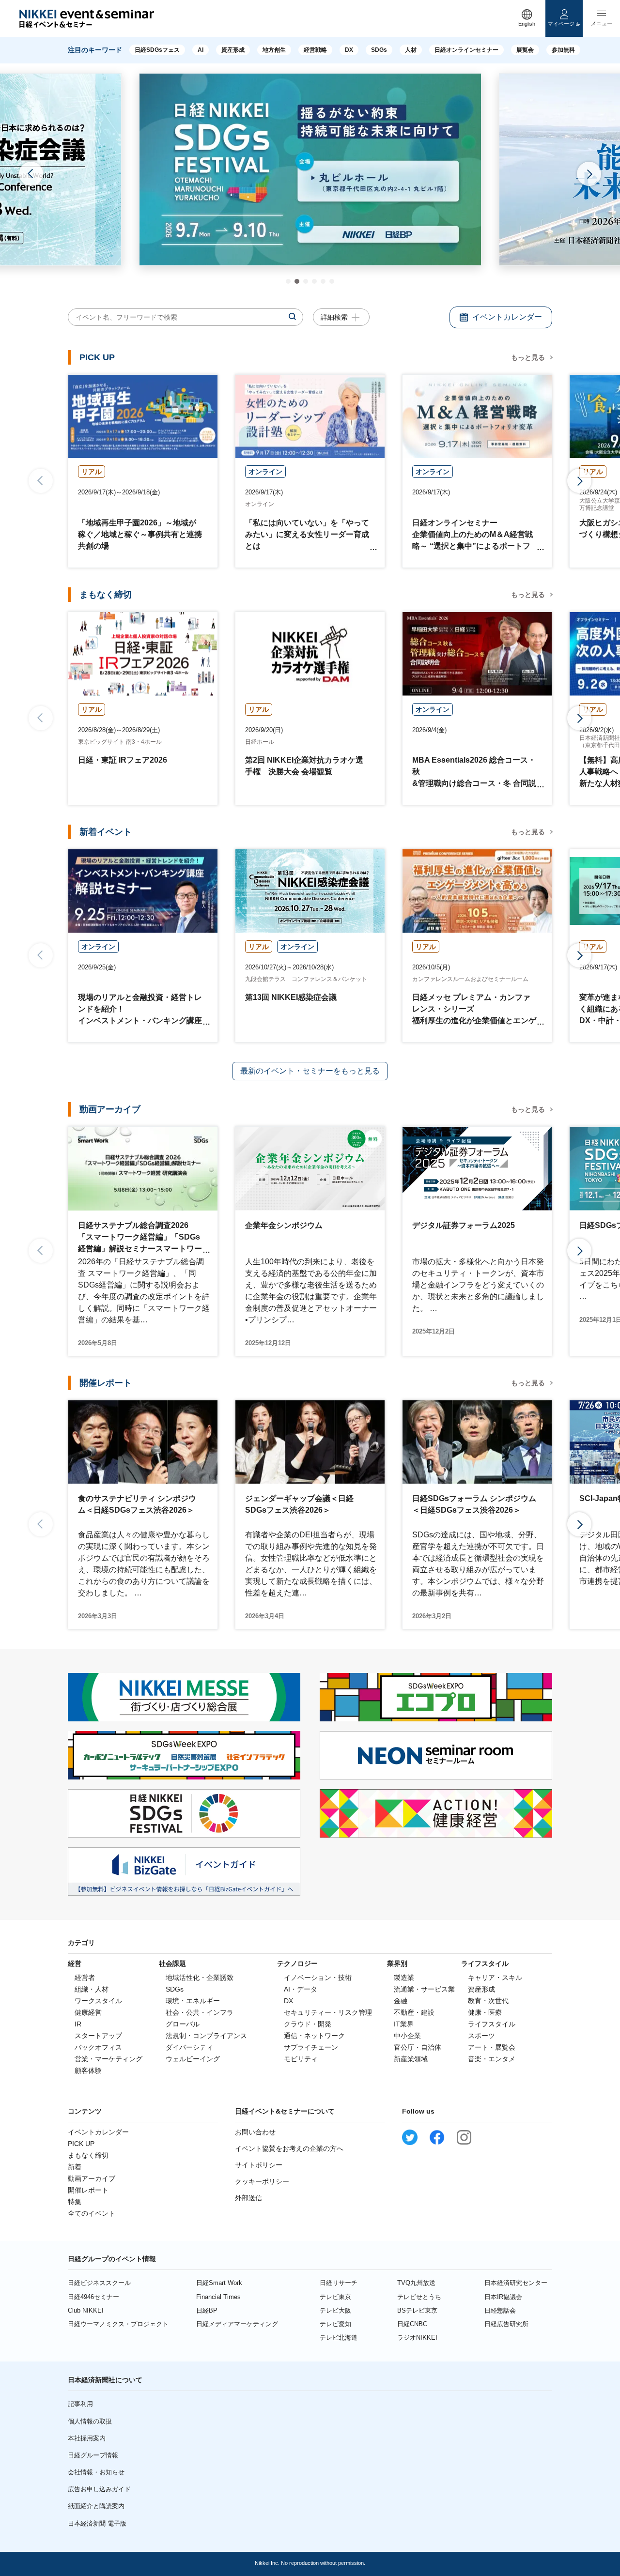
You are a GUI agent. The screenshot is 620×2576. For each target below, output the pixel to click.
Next (589, 174)
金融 (401, 2001)
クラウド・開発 (308, 2024)
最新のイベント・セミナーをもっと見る (310, 1071)
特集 (75, 2202)
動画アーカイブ (92, 2178)
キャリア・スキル (495, 1978)
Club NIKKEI (86, 2310)
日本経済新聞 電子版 (97, 2523)
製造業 (404, 1978)
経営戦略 (315, 50)
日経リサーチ (339, 2283)
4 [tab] (314, 281)
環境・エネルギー (193, 2001)
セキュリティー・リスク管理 (328, 2012)
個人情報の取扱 (90, 2421)
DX (349, 50)
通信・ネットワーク (314, 2036)
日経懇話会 (500, 2310)
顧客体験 (88, 2070)
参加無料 (563, 50)
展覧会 (525, 50)
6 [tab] (332, 281)
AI (201, 50)
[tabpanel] (310, 169)
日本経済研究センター (516, 2283)
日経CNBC (412, 2324)
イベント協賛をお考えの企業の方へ (289, 2148)
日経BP (207, 2310)
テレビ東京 (335, 2297)
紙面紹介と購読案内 (96, 2506)
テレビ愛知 (335, 2324)
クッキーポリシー (262, 2181)
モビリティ (301, 2059)
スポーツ (481, 2036)
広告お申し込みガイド (99, 2489)
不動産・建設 (414, 2012)
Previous (31, 174)
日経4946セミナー (93, 2297)
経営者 (85, 1978)
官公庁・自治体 (418, 2047)
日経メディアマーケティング (237, 2324)
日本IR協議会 (503, 2297)
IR (78, 2024)
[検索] (292, 317)
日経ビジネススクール (99, 2283)
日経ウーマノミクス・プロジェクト (118, 2324)
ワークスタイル (98, 2001)
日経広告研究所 (506, 2324)
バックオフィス (98, 2047)
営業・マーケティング (108, 2059)
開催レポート (88, 2190)
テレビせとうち (419, 2297)
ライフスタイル (492, 2024)
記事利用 (80, 2404)
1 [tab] (288, 281)
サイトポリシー (259, 2165)
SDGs (379, 50)
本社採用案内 (87, 2438)
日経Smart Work (219, 2283)
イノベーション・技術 (318, 1978)
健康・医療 (485, 2012)
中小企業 (407, 2036)
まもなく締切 (88, 2155)
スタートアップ (98, 2036)
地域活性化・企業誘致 (200, 1978)
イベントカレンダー (98, 2132)
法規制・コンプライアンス (206, 2036)
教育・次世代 (488, 2001)
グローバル (183, 2024)
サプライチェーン (311, 2047)
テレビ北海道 (339, 2338)
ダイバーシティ (189, 2047)
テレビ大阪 (335, 2310)
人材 (411, 50)
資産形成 (233, 50)
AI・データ (301, 1989)
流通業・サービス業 (424, 1989)
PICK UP (81, 2144)
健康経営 (88, 2012)
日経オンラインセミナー (466, 50)
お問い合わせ (255, 2132)
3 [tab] (306, 281)
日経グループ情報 (93, 2455)
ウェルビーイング (193, 2059)
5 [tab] (323, 281)
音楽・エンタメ (492, 2059)
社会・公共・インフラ (200, 2012)
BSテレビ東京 (417, 2310)
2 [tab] (297, 281)
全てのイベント (92, 2213)
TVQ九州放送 (416, 2283)
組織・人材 (92, 1989)
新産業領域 (411, 2059)
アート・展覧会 (492, 2047)
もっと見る (528, 357)
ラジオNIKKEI (417, 2338)
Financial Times (218, 2297)
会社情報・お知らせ (96, 2472)
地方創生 (274, 50)
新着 (75, 2167)
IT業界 (404, 2024)
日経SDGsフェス (157, 50)
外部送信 (248, 2198)
